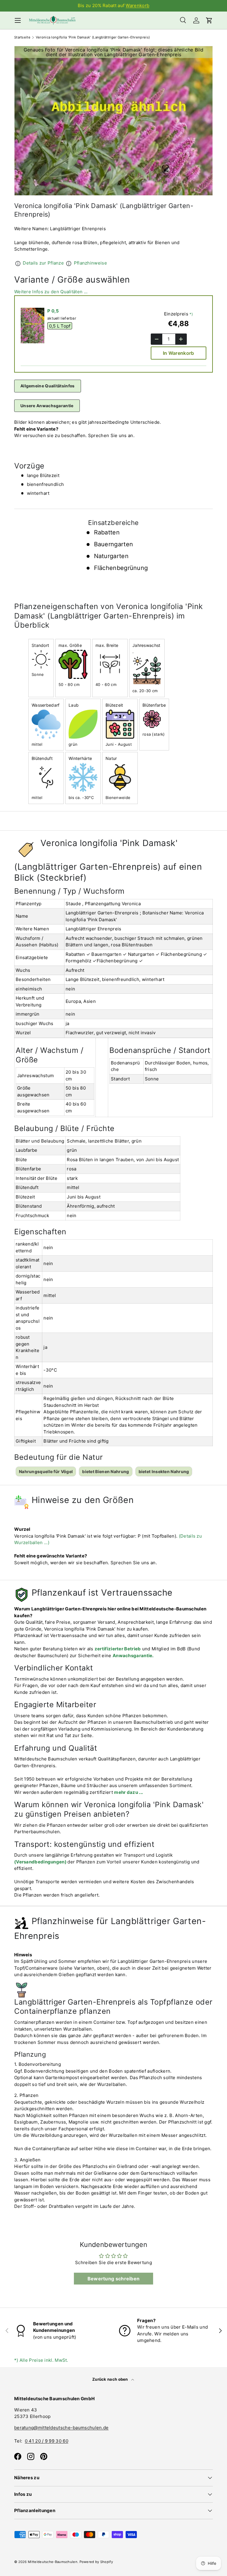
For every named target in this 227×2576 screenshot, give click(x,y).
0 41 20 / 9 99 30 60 (47, 2441)
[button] (209, 20)
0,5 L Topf (60, 326)
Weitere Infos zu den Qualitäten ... (51, 292)
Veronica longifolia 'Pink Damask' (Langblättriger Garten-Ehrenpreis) (93, 37)
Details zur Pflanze (43, 263)
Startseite (22, 37)
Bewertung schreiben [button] (114, 2279)
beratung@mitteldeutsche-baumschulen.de (61, 2428)
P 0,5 (53, 311)
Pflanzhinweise (90, 263)
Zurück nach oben (111, 2379)
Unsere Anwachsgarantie (47, 406)
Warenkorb (137, 5)
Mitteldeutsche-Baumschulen (53, 2562)
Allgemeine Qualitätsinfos (48, 386)
